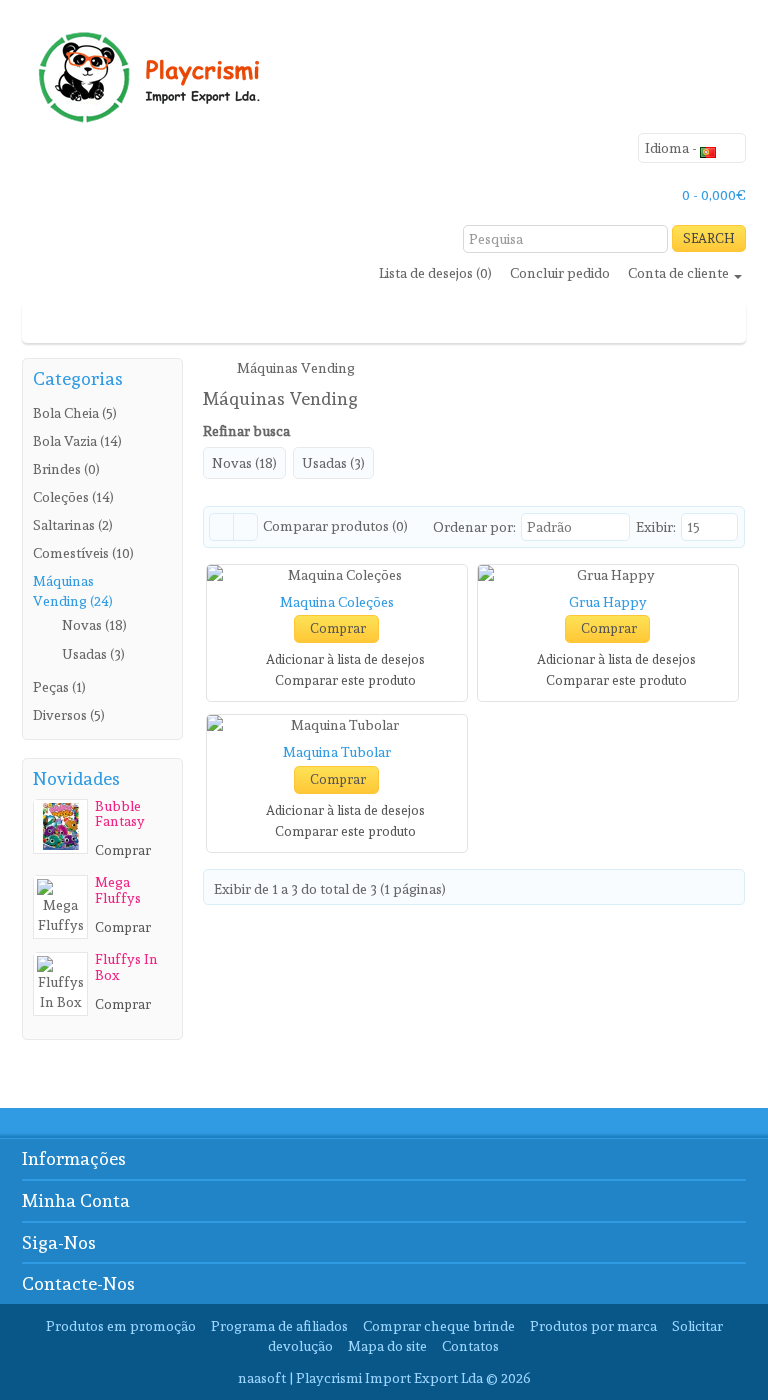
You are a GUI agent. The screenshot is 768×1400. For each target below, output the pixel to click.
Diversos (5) (69, 715)
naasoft (262, 1378)
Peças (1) (59, 687)
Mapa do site (387, 1346)
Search (709, 238)
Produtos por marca (593, 1326)
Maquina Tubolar (337, 752)
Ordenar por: (474, 527)
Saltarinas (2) (73, 525)
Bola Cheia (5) (75, 413)
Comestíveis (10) (83, 553)
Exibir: (656, 527)
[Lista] (221, 527)
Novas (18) (94, 625)
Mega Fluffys (118, 889)
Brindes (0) (66, 469)
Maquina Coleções (337, 602)
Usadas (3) (93, 654)
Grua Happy (608, 602)
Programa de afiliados (279, 1326)
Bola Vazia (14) (77, 441)
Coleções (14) (73, 497)
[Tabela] (245, 527)
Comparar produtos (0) (335, 526)
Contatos (470, 1346)
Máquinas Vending (296, 368)
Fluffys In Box (126, 966)
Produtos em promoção (121, 1326)
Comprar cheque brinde (439, 1326)
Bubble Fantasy (120, 813)
